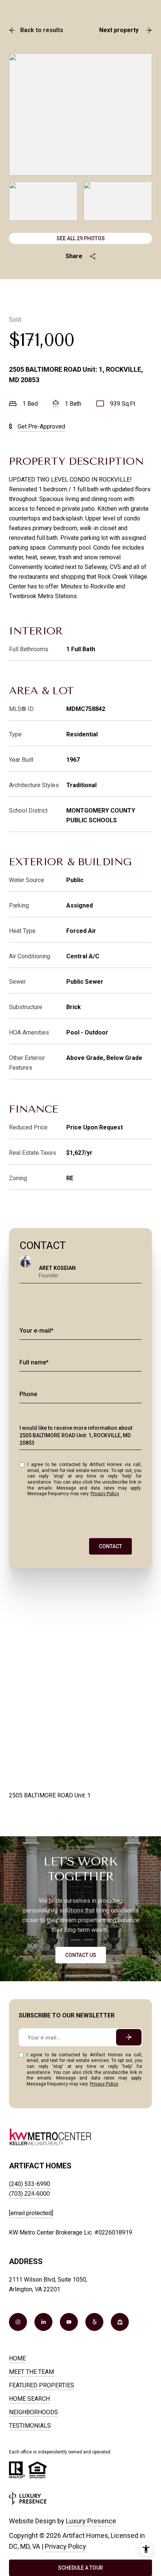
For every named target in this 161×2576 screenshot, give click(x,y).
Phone (28, 1394)
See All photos (81, 238)
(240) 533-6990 (30, 2184)
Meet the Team (31, 2372)
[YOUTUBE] (69, 2322)
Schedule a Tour (80, 2568)
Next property (119, 30)
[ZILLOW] (120, 2322)
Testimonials (30, 2426)
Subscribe (129, 2037)
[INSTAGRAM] (18, 2322)
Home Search (29, 2399)
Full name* (34, 1362)
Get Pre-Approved (41, 426)
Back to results (42, 30)
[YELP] (94, 2322)
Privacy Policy (105, 1494)
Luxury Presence (91, 2521)
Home (17, 2358)
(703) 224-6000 (29, 2194)
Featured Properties (42, 2385)
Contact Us (81, 1955)
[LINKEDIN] (43, 2322)
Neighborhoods (34, 2412)
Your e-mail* (37, 1331)
